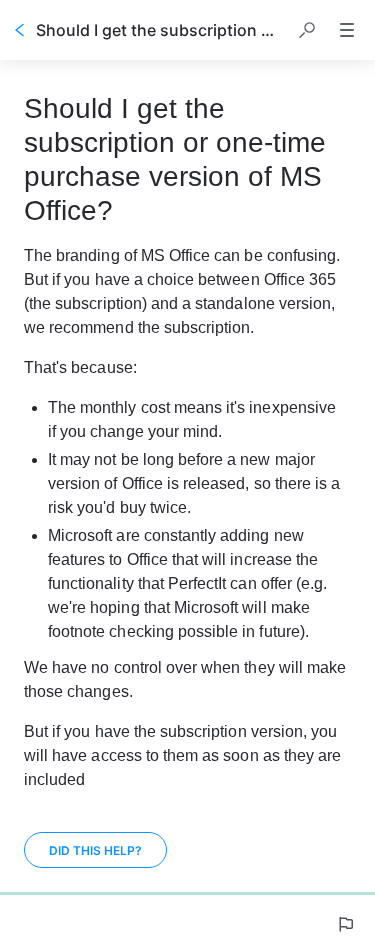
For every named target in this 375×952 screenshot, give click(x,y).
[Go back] (20, 30)
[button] (307, 30)
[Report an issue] (345, 924)
